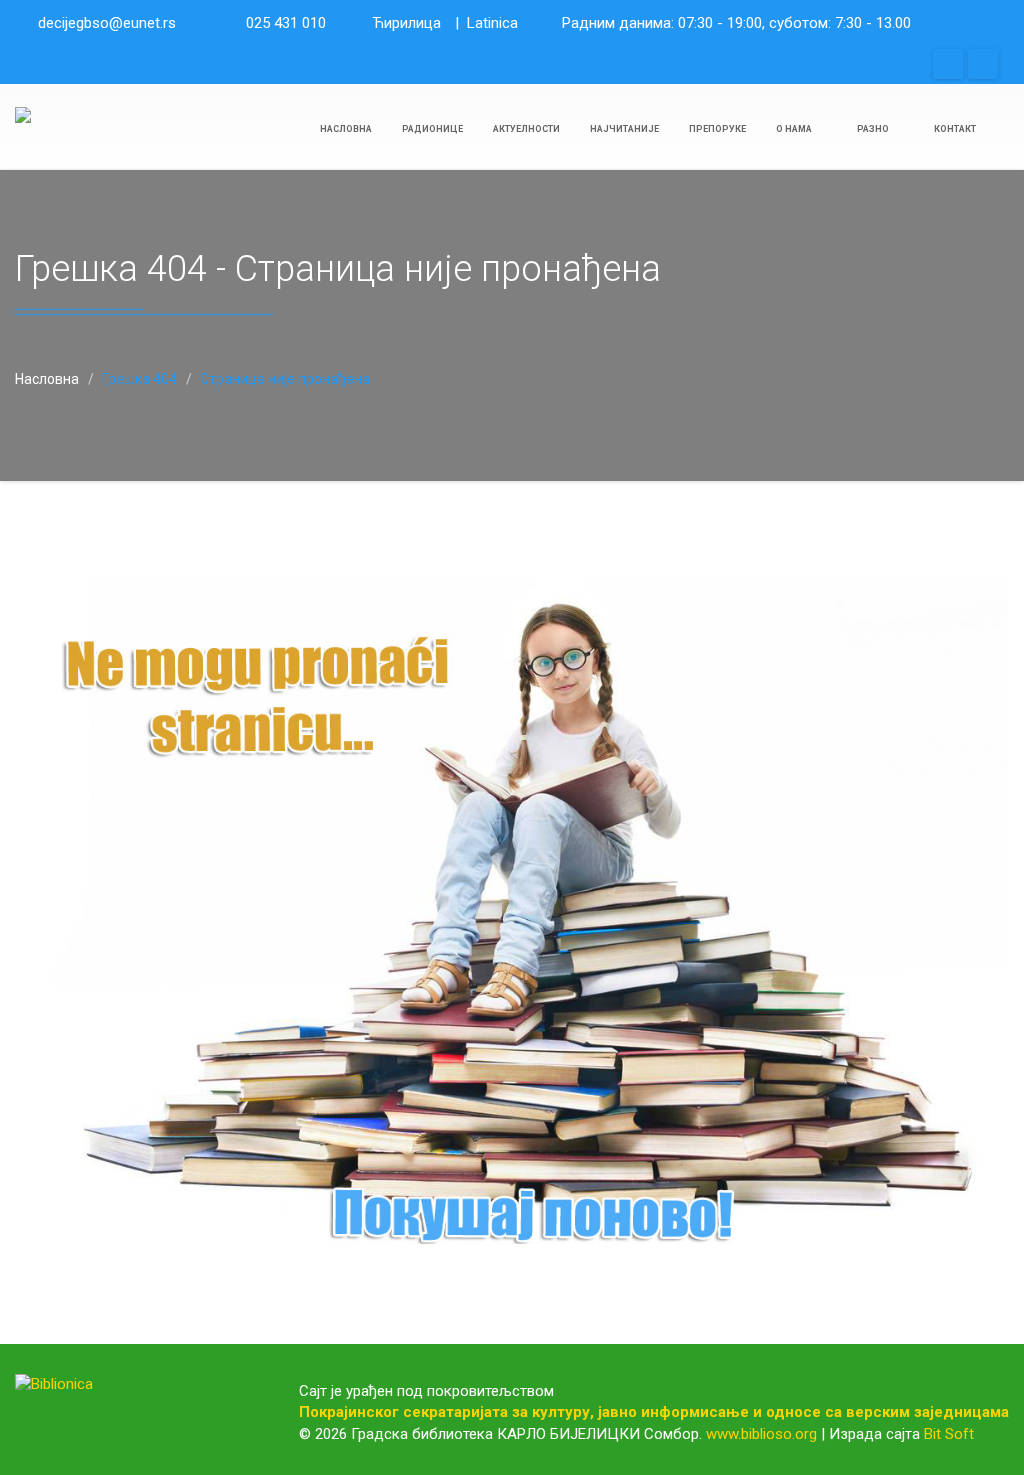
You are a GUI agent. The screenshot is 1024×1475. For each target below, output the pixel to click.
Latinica (492, 23)
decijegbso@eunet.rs (107, 23)
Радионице (432, 129)
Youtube (983, 64)
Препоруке (717, 129)
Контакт (955, 129)
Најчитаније (624, 129)
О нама (795, 129)
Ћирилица (406, 23)
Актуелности (526, 129)
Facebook (948, 64)
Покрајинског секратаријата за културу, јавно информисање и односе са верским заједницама (654, 1412)
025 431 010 (286, 23)
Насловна (346, 129)
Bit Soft (949, 1434)
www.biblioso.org (761, 1434)
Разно (874, 129)
